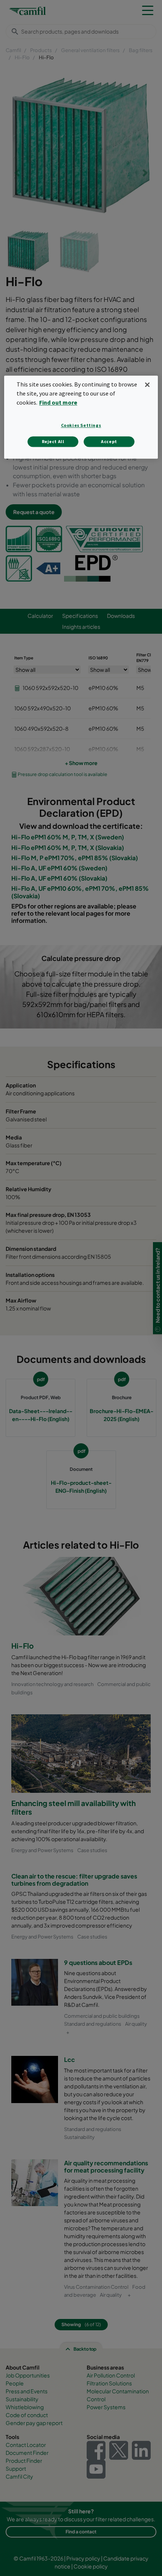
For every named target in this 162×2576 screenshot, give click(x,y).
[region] (81, 417)
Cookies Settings (81, 425)
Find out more (58, 402)
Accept (109, 441)
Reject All (53, 441)
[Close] (147, 385)
